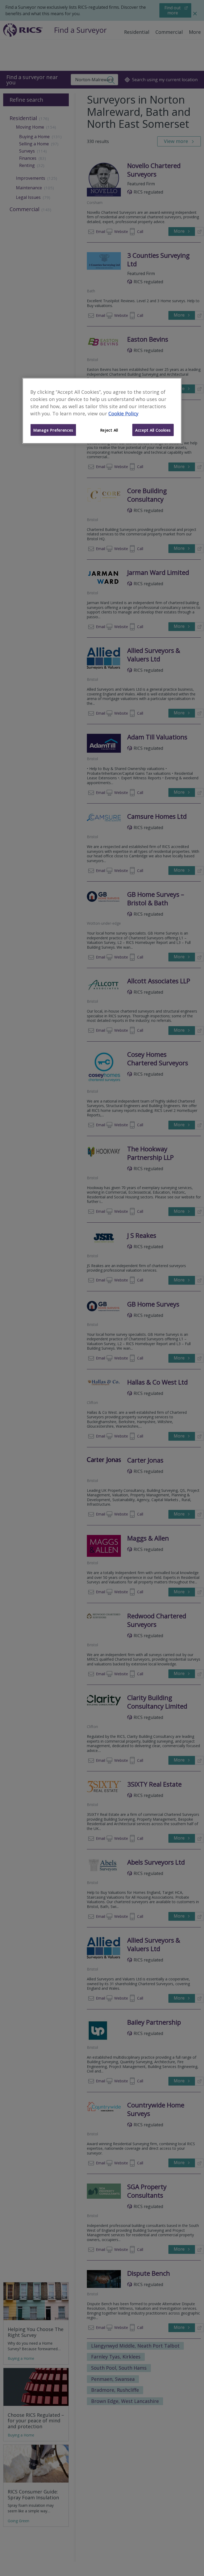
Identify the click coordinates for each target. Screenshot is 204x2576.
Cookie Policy (123, 413)
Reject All (109, 430)
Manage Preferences (53, 430)
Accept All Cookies (153, 430)
